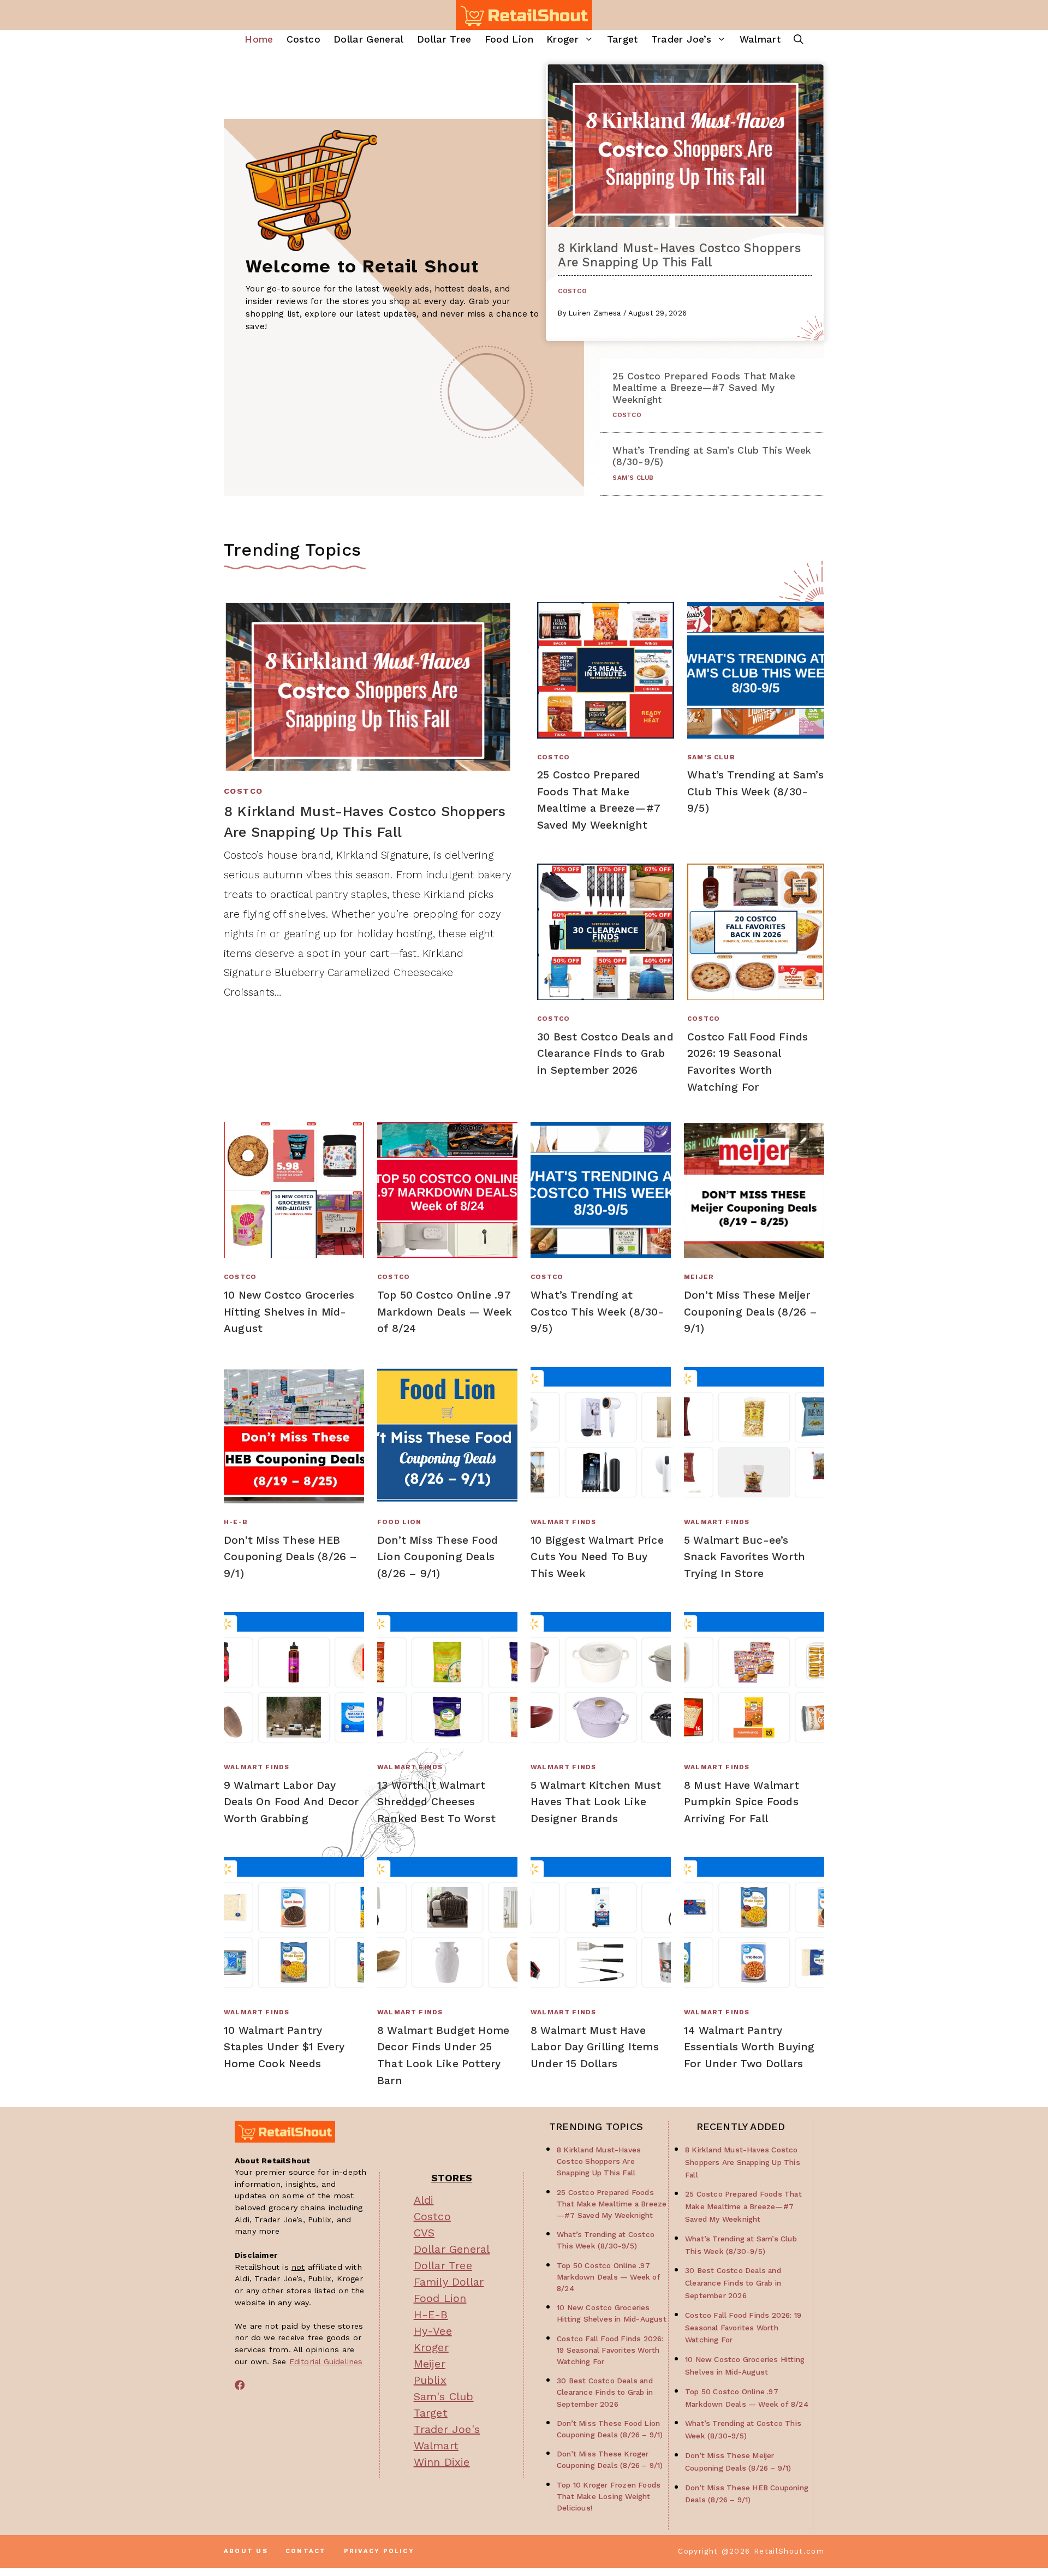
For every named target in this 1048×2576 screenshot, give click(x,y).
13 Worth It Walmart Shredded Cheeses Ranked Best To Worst (436, 1802)
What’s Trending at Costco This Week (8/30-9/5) (597, 1312)
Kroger (562, 39)
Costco (303, 39)
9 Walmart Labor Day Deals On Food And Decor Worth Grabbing (291, 1802)
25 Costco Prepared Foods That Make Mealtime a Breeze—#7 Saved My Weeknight (704, 388)
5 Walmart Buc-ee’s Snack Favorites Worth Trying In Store (745, 1557)
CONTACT (306, 2551)
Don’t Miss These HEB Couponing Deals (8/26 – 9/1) (291, 1557)
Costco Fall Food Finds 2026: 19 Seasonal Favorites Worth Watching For (610, 2350)
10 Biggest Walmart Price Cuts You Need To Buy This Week (597, 1557)
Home (259, 39)
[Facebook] (240, 2385)
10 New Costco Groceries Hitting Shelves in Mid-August (289, 1312)
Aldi (424, 2200)
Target (623, 39)
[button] (799, 40)
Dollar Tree (444, 39)
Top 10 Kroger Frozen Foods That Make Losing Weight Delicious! (609, 2496)
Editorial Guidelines (326, 2361)
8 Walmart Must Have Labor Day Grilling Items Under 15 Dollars (595, 2047)
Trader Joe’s (681, 39)
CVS (424, 2233)
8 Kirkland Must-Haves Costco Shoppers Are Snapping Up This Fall (679, 255)
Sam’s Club (633, 478)
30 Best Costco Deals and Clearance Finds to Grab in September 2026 (605, 1054)
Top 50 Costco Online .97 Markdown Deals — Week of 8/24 (445, 1312)
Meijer (699, 1277)
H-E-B (236, 1522)
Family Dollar (449, 2282)
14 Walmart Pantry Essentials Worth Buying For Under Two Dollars (749, 2047)
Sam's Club (444, 2396)
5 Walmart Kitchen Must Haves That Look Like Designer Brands (596, 1802)
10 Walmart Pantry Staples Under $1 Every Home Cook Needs (284, 2047)
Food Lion (509, 39)
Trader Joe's (447, 2429)
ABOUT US (246, 2551)
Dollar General (369, 39)
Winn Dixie (442, 2462)
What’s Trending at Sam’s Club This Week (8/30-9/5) (755, 792)
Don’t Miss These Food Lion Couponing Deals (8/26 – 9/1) (437, 1557)
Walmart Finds (563, 1522)
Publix (430, 2380)
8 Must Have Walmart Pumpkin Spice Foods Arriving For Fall (742, 1802)
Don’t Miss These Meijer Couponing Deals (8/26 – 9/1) (751, 1312)
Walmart (760, 39)
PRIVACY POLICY (379, 2551)
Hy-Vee (433, 2331)
